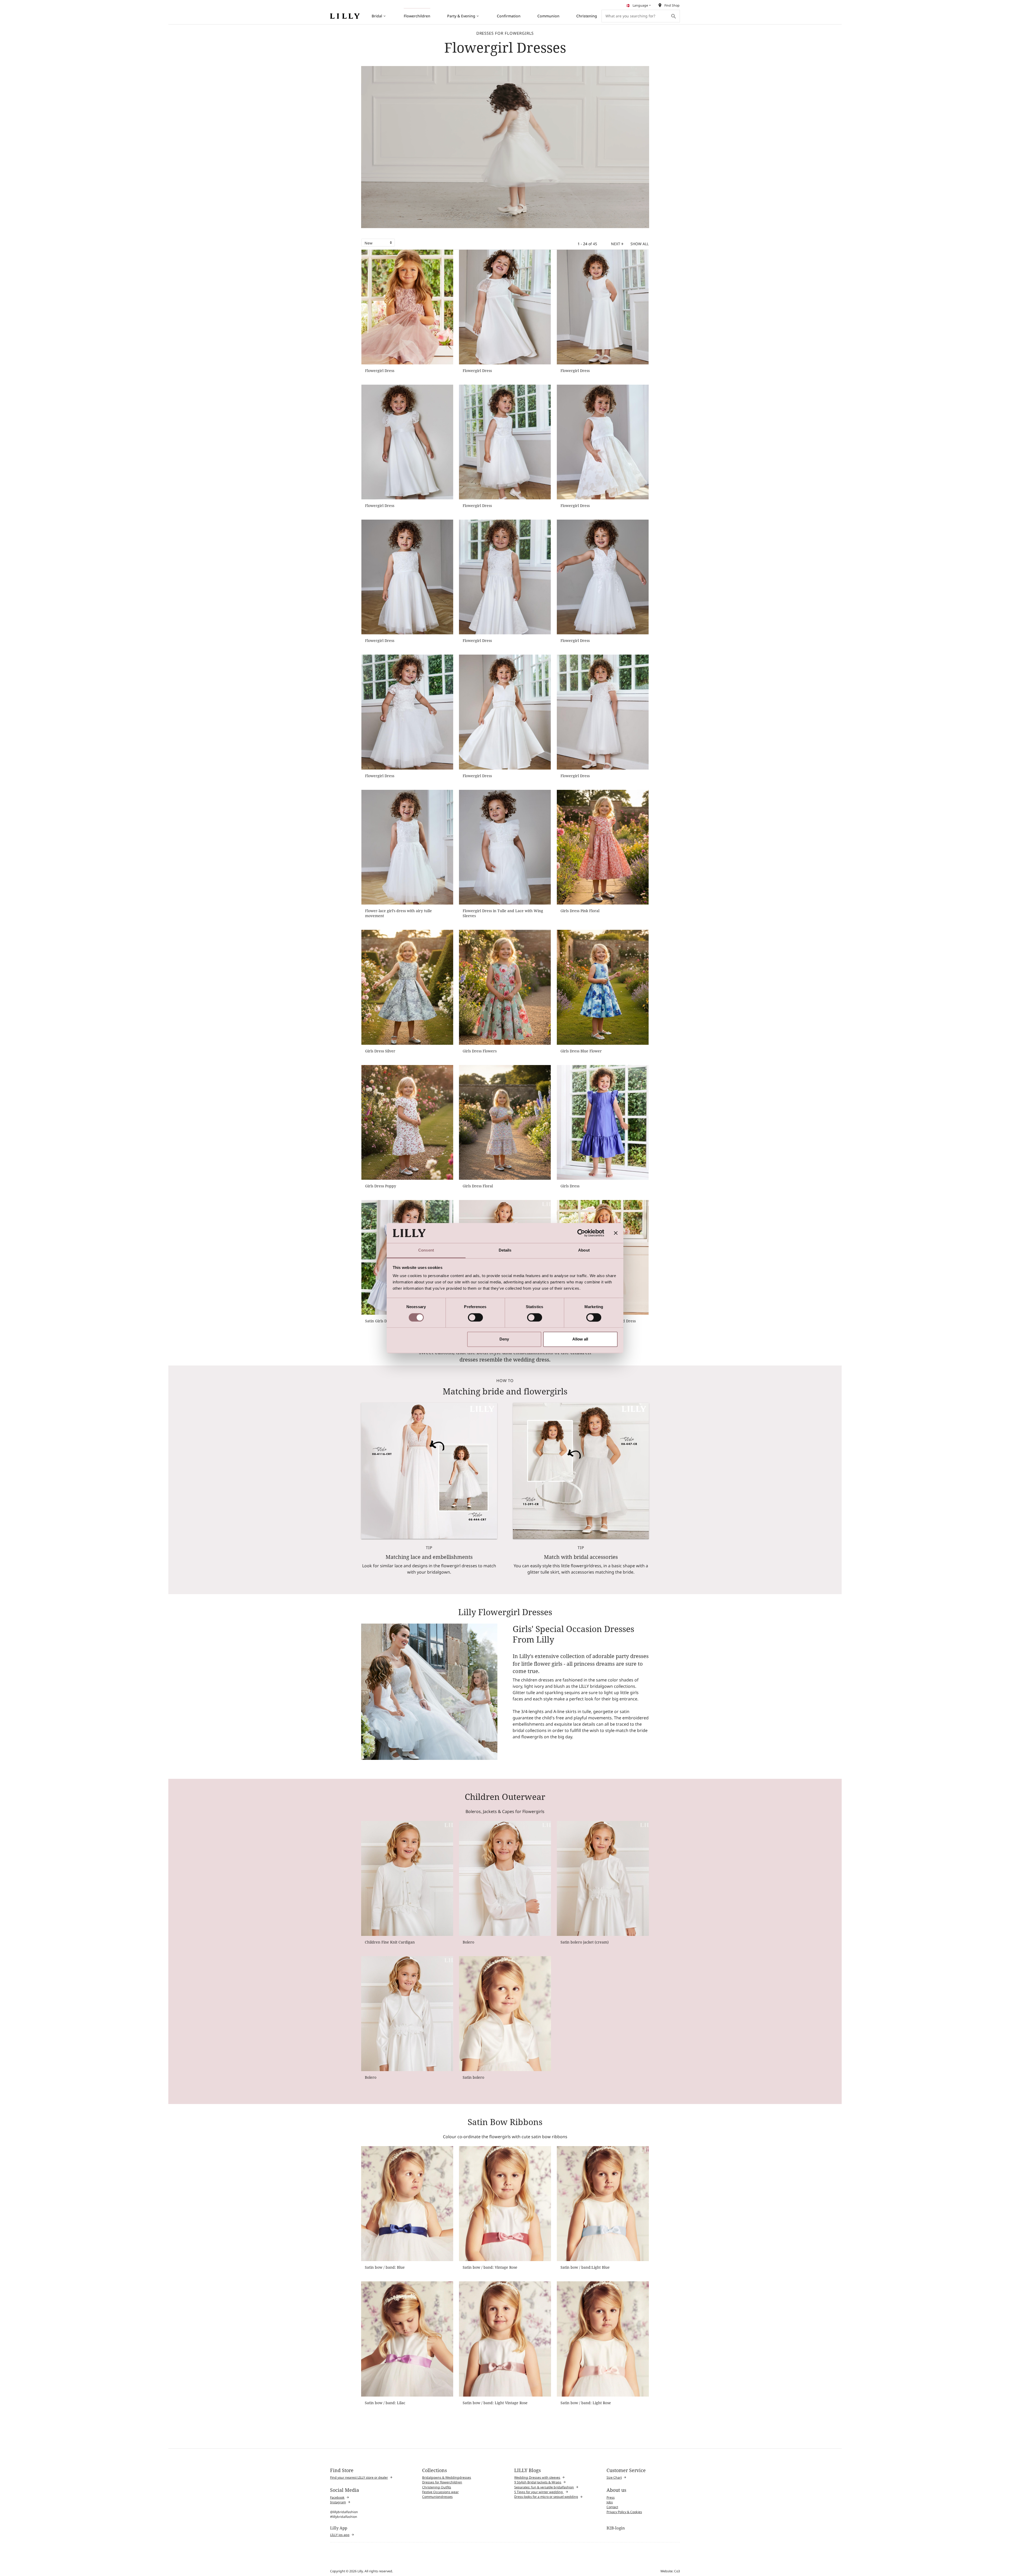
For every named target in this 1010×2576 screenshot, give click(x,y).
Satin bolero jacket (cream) (585, 1942)
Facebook (337, 2497)
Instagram (338, 2502)
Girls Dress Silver (380, 1051)
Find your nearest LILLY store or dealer (359, 2477)
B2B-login (616, 2528)
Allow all (580, 1339)
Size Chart (614, 2477)
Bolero (468, 1942)
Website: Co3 (670, 2571)
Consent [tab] (426, 1250)
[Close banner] (616, 1233)
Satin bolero (473, 2077)
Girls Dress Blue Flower (581, 1051)
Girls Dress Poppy (381, 1186)
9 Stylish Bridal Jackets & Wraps (538, 2482)
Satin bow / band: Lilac (385, 2403)
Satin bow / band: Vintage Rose (490, 2267)
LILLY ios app (340, 2535)
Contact (612, 2507)
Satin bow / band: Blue (385, 2267)
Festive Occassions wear (440, 2492)
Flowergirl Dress (380, 371)
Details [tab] (505, 1250)
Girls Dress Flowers (480, 1051)
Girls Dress (570, 1186)
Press (611, 2497)
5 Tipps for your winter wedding (539, 2492)
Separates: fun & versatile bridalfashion (544, 2487)
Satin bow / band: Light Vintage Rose (495, 2403)
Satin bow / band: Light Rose (586, 2403)
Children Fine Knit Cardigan (390, 1942)
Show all (640, 244)
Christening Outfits (437, 2487)
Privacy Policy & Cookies (624, 2512)
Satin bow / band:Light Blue (585, 2267)
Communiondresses (437, 2497)
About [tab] (584, 1250)
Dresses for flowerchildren (442, 2482)
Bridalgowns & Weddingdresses (447, 2477)
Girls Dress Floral (478, 1186)
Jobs (610, 2502)
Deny (504, 1339)
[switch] (475, 1317)
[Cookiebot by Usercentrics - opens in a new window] (581, 1233)
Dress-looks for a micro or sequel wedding (546, 2497)
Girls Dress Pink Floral (580, 911)
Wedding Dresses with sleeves (537, 2477)
